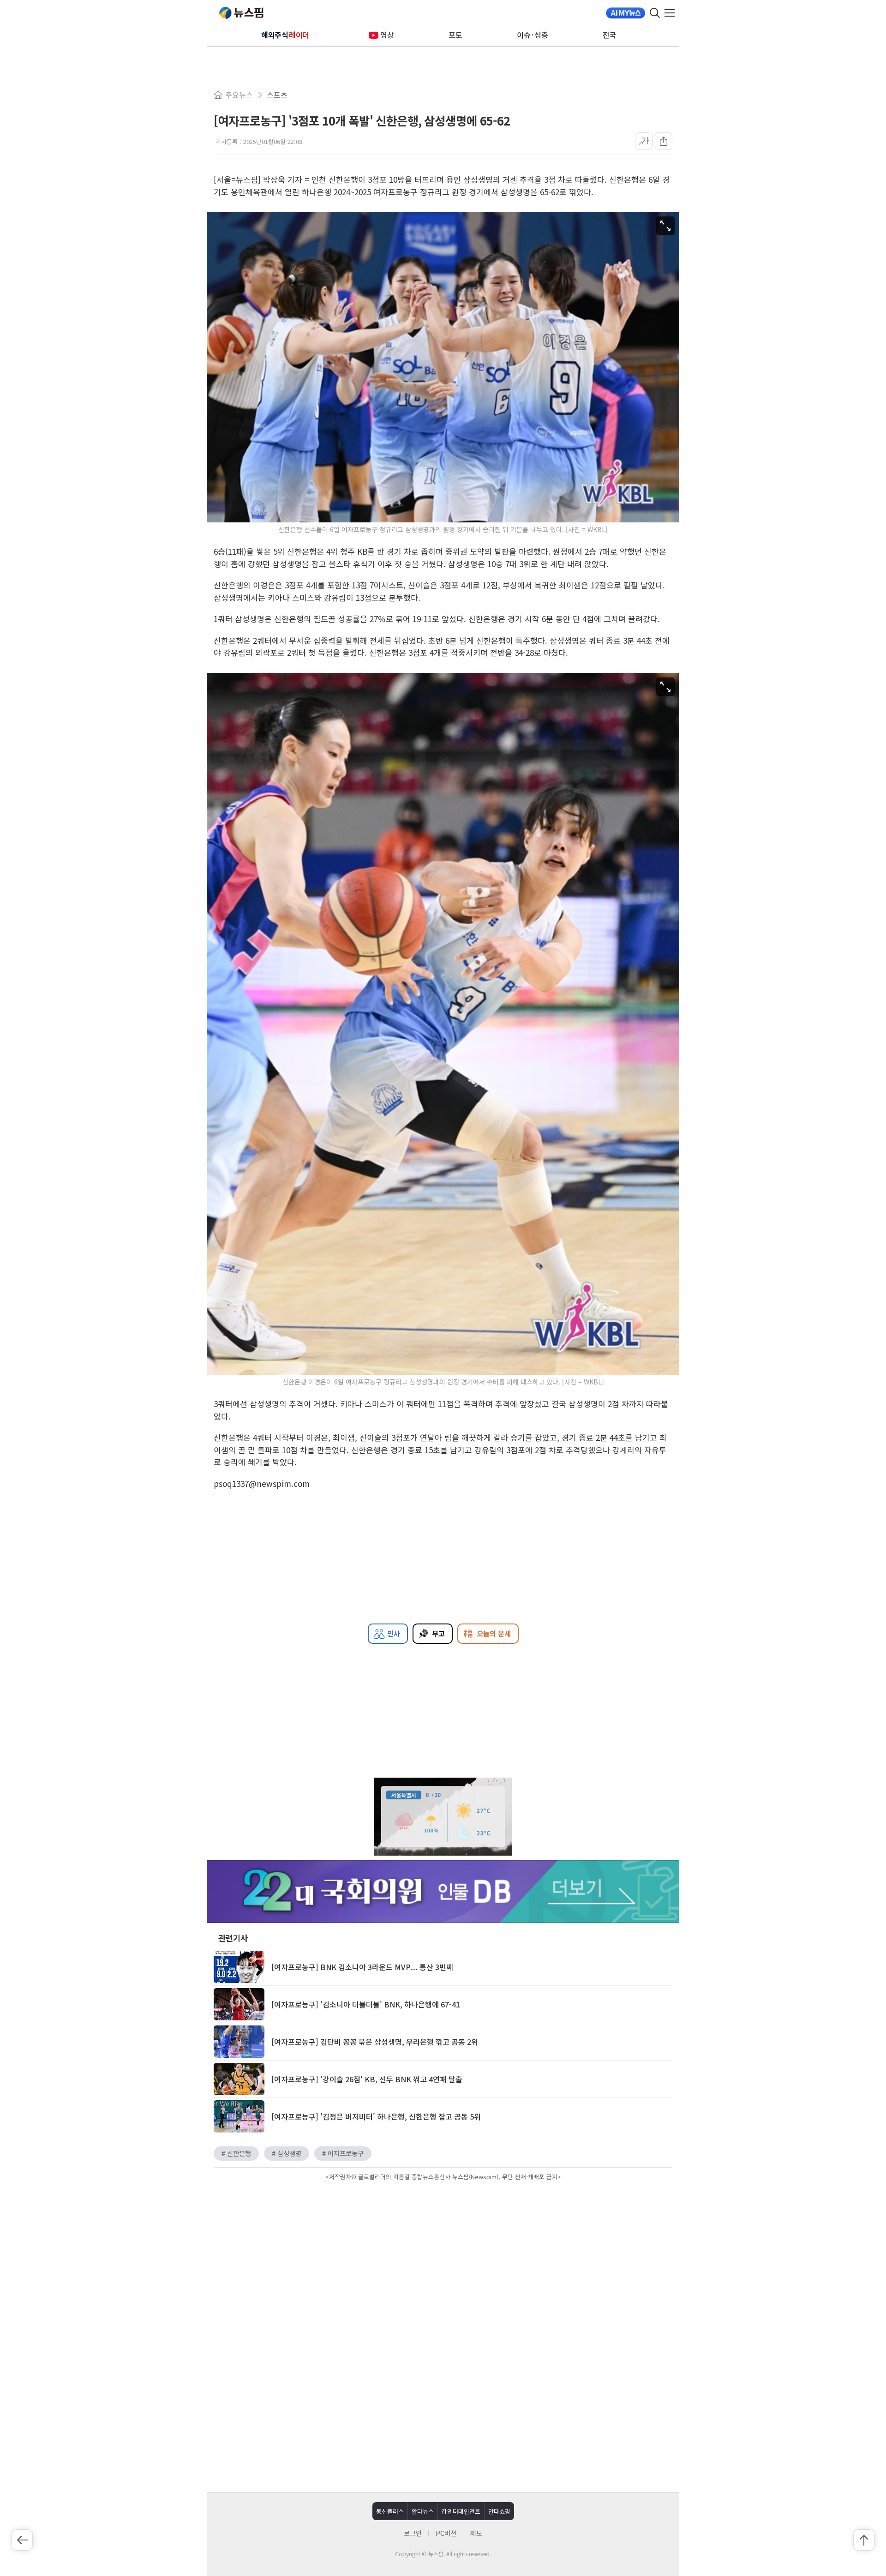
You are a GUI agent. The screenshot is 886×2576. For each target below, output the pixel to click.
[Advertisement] (443, 2262)
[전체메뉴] (672, 13)
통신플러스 (390, 2511)
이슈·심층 (533, 35)
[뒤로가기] (22, 2540)
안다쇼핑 (499, 2511)
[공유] (664, 141)
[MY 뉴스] (626, 13)
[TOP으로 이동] (864, 2540)
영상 (387, 35)
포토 (455, 35)
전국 (610, 35)
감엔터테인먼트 (461, 2511)
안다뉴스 (423, 2511)
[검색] (655, 13)
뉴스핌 (241, 13)
